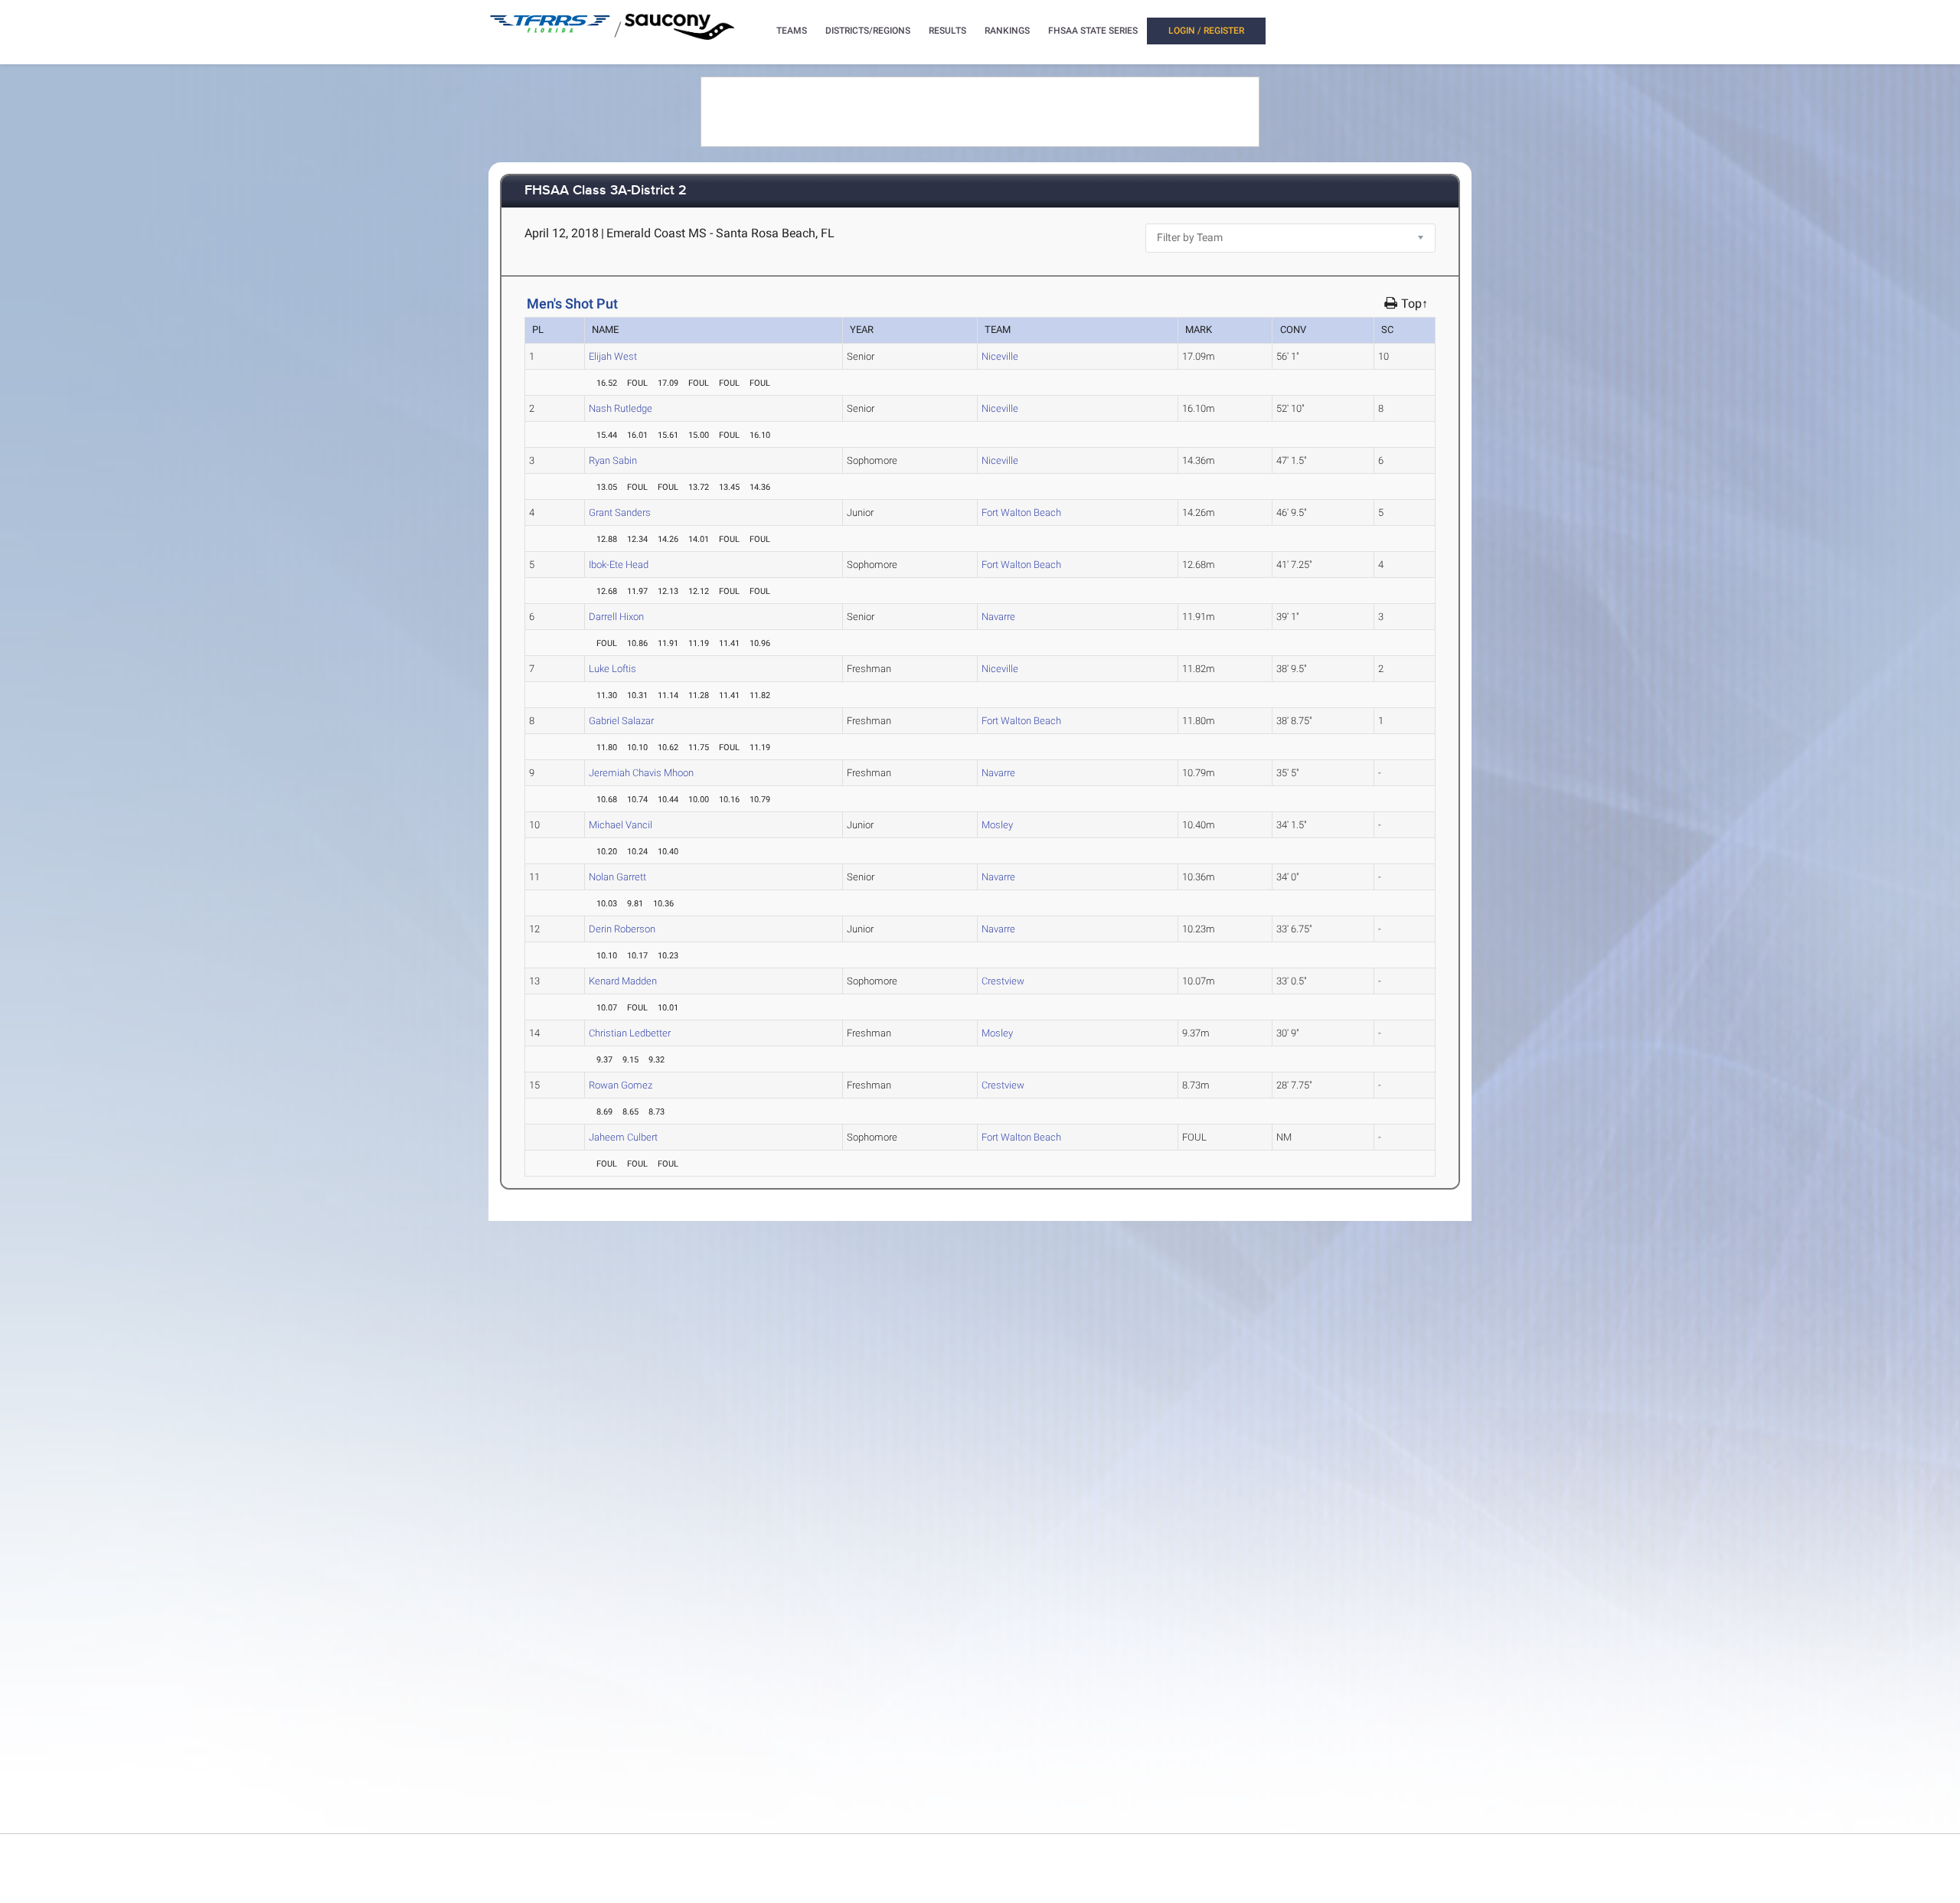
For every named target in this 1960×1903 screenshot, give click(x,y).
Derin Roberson (622, 929)
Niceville (1000, 356)
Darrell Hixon (616, 617)
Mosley (997, 825)
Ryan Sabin (613, 460)
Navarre (998, 617)
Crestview (1003, 981)
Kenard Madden (623, 981)
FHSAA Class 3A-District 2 (606, 191)
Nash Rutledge (621, 408)
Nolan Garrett (617, 877)
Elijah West (613, 356)
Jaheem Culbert (623, 1137)
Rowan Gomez (621, 1085)
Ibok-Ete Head (619, 565)
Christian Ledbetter (630, 1033)
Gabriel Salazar (621, 721)
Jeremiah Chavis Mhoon (641, 773)
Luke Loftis (612, 669)
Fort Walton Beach (1021, 512)
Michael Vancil (621, 825)
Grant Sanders (620, 512)
